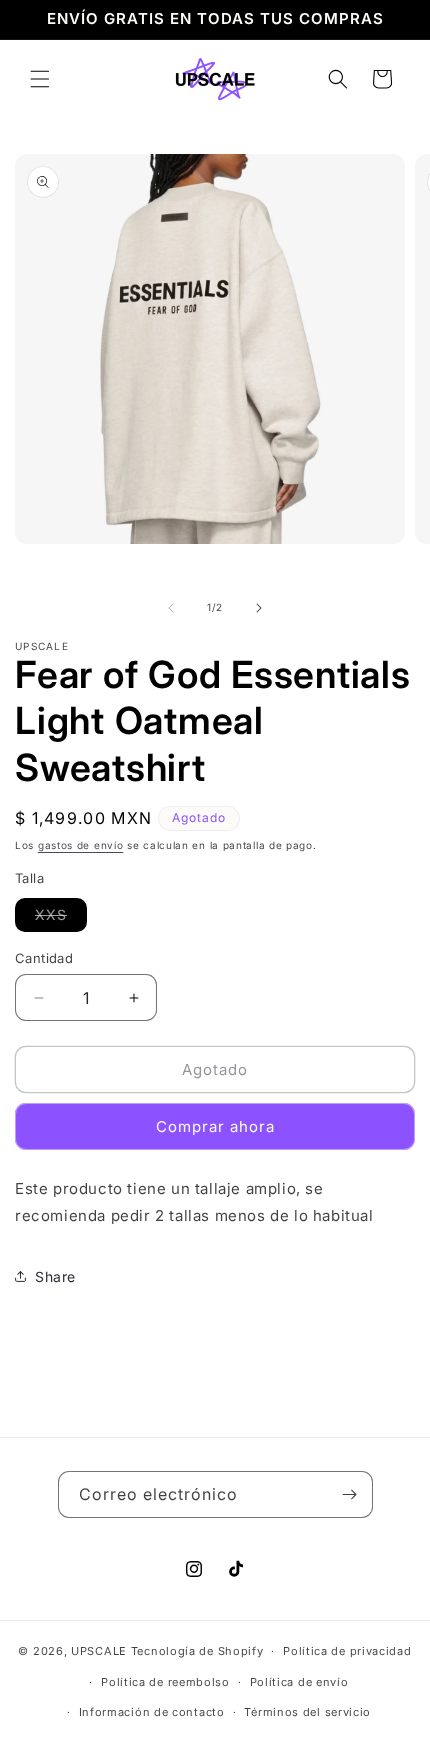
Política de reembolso (165, 1682)
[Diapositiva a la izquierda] (171, 608)
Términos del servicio (307, 1712)
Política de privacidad (347, 1651)
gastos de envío (81, 845)
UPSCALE (99, 1651)
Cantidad (44, 958)
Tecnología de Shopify (197, 1651)
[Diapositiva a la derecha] (259, 608)
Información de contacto (152, 1712)
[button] (40, 79)
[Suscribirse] (350, 1494)
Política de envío (299, 1682)
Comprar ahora (215, 1126)
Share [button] (55, 1276)
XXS (61, 918)
